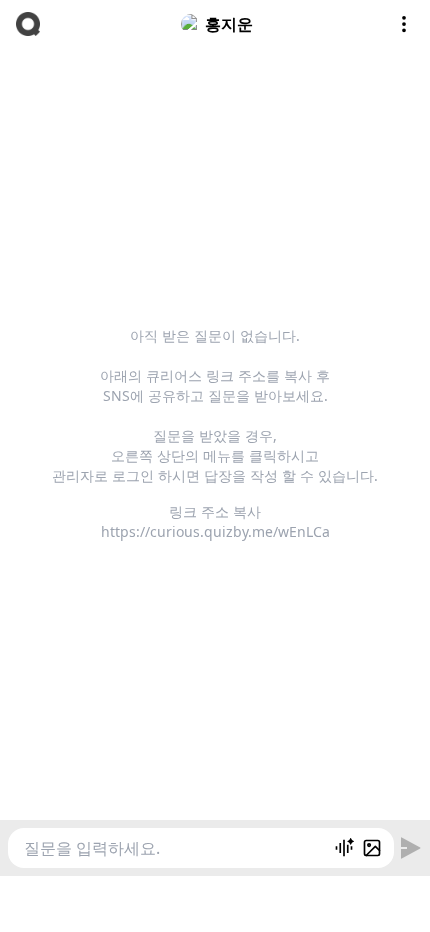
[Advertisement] (215, 901)
